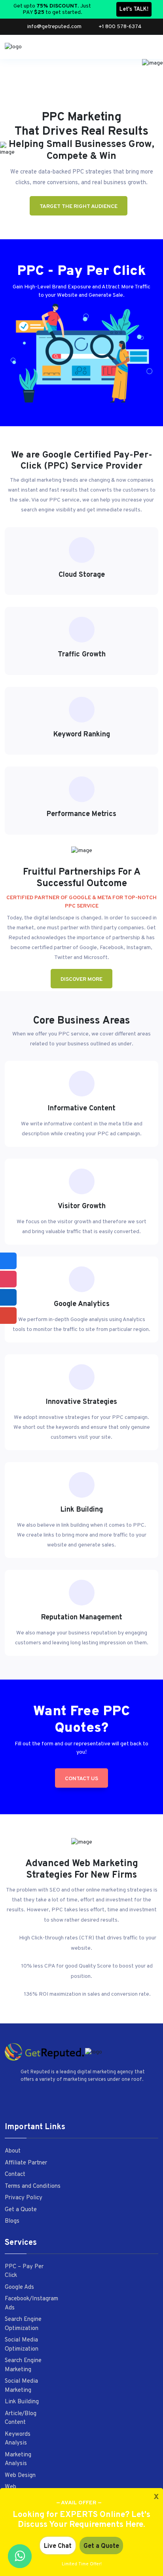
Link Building (22, 2402)
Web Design (20, 2476)
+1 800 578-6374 (120, 27)
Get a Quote (21, 2210)
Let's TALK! (134, 9)
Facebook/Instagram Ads (31, 2303)
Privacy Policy (24, 2198)
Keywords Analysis (18, 2439)
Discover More (81, 979)
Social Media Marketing (21, 2386)
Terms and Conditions (33, 2186)
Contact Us (81, 1779)
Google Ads (19, 2287)
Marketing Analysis (18, 2460)
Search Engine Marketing (23, 2365)
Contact (15, 2175)
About (13, 2151)
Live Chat (58, 2546)
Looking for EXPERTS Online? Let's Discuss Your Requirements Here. (81, 2520)
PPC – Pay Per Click (24, 2271)
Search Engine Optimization (23, 2324)
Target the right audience (79, 207)
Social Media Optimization (22, 2345)
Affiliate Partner (26, 2163)
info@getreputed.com (54, 27)
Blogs (12, 2221)
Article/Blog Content (21, 2418)
